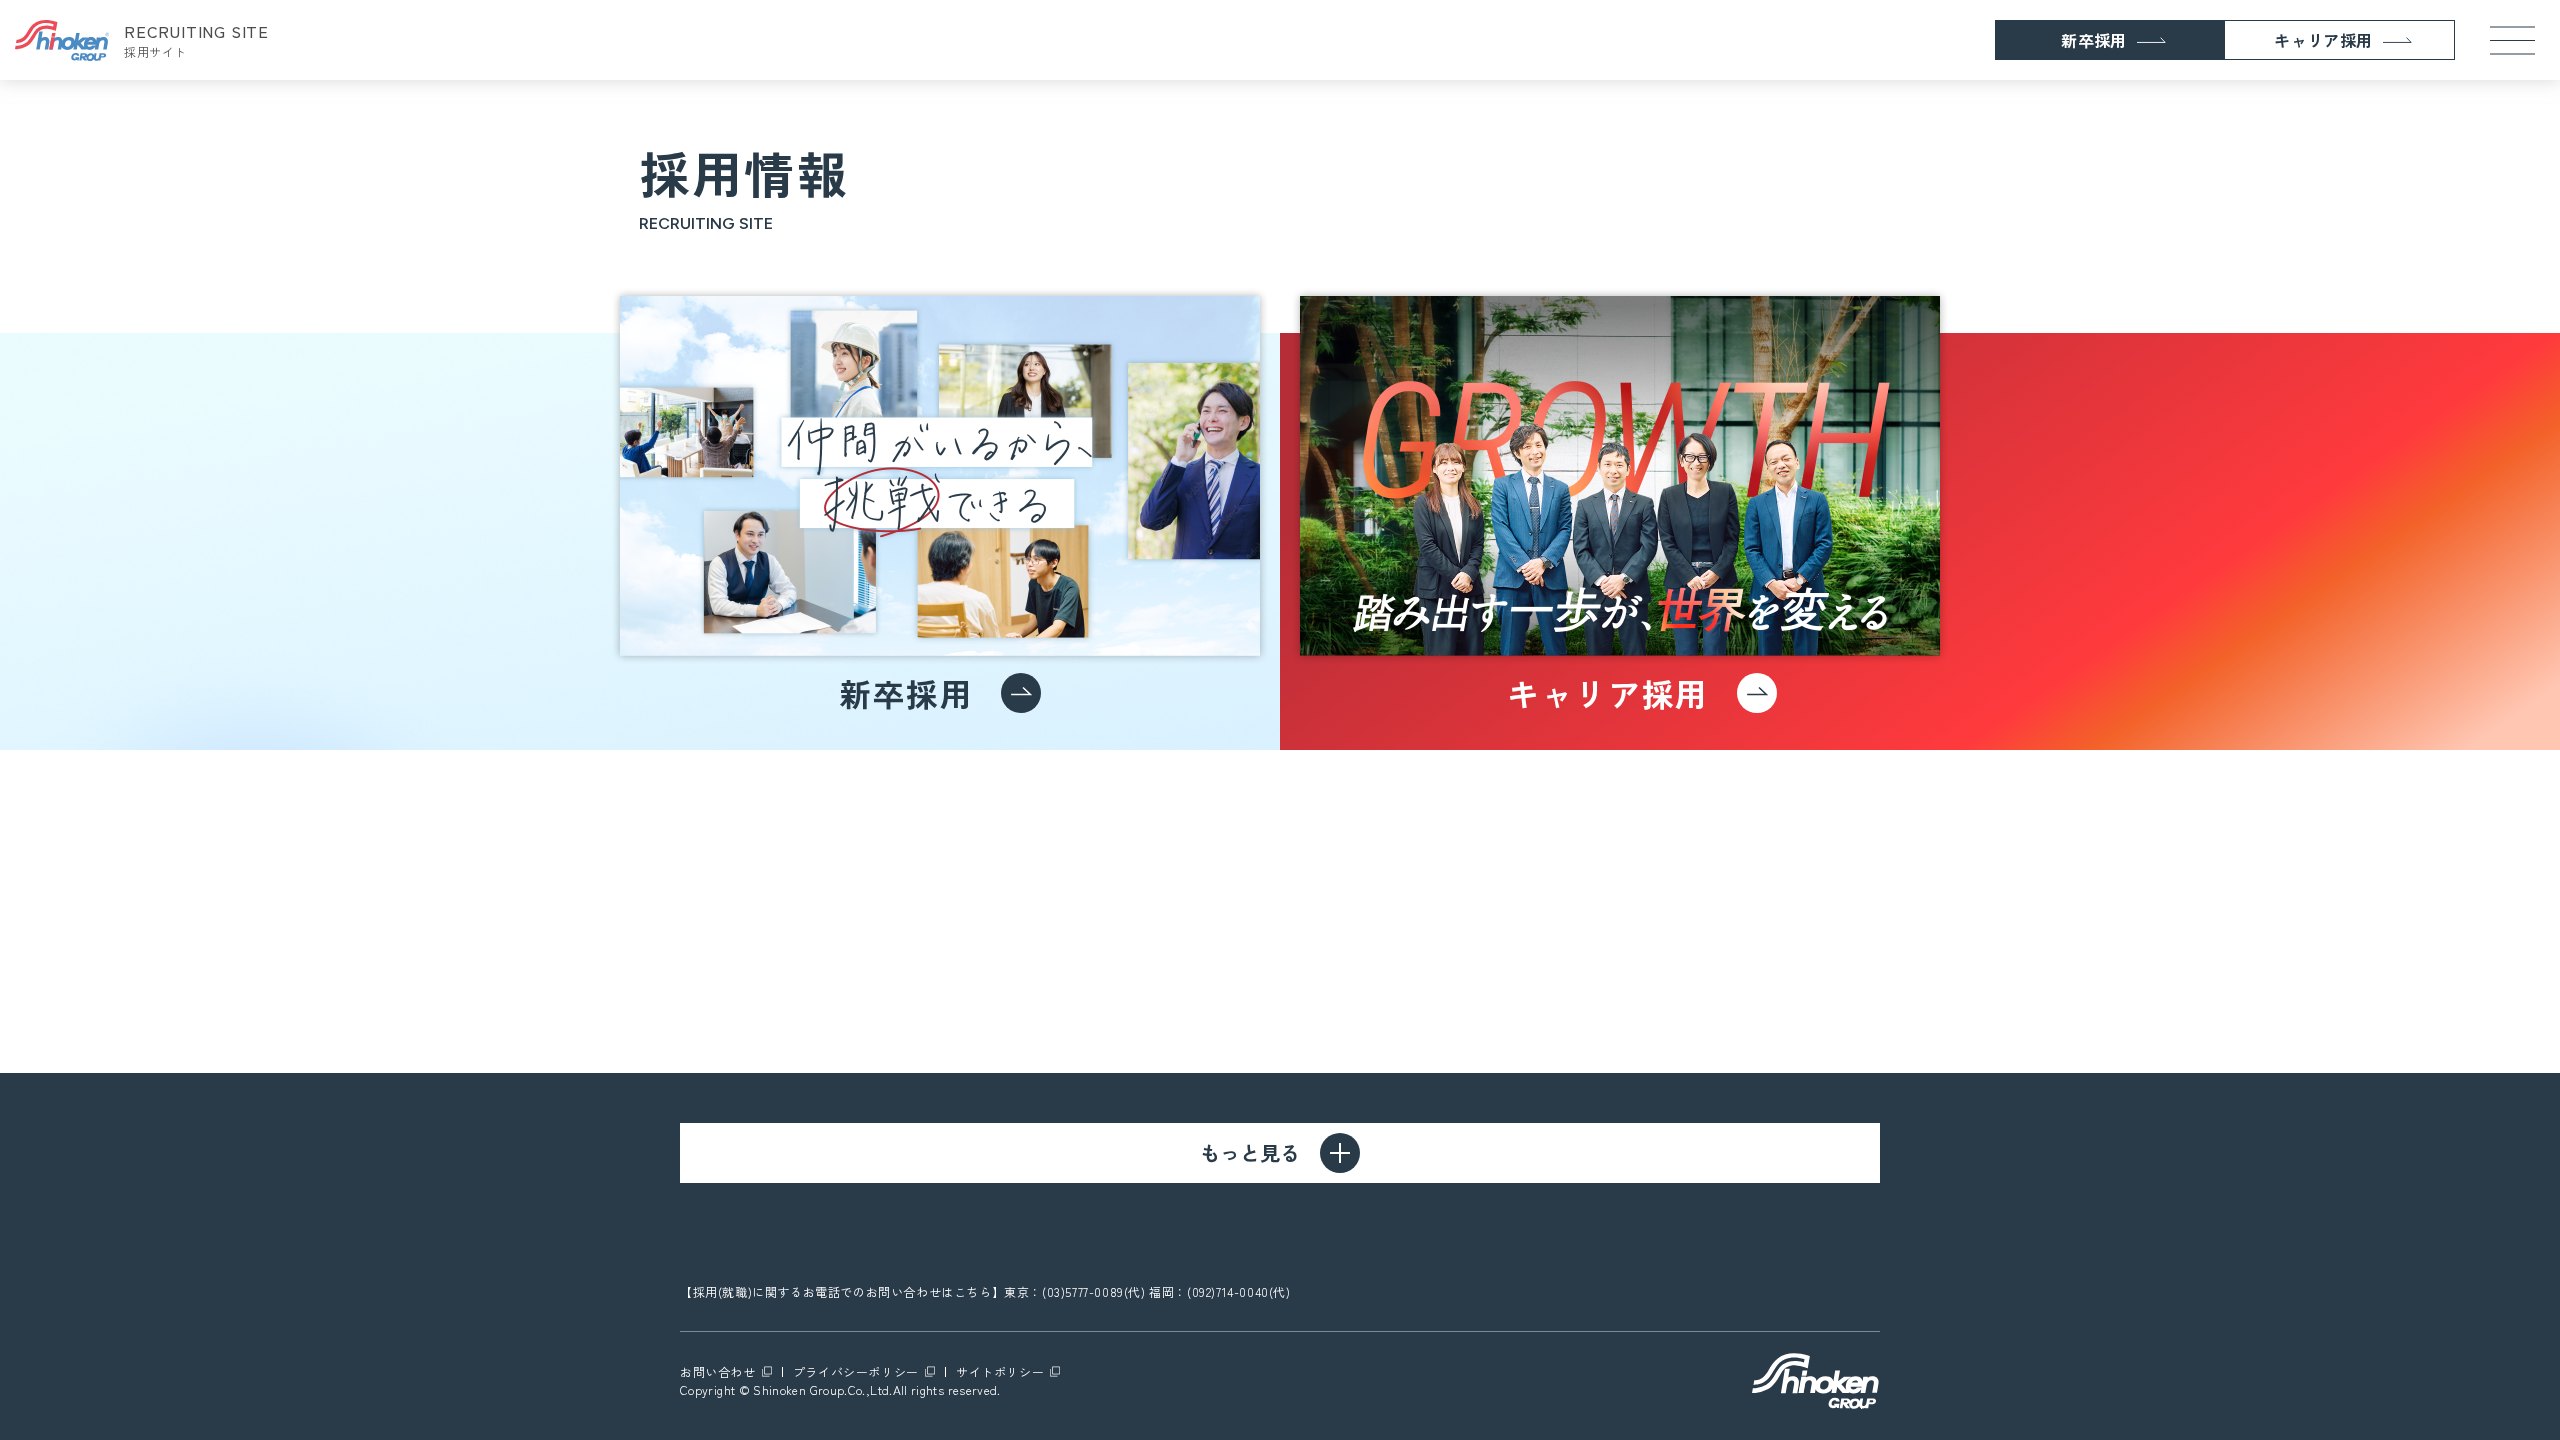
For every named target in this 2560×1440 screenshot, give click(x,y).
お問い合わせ (718, 1371)
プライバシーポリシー (856, 1371)
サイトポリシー (1000, 1371)
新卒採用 (2094, 40)
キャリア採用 (2323, 40)
